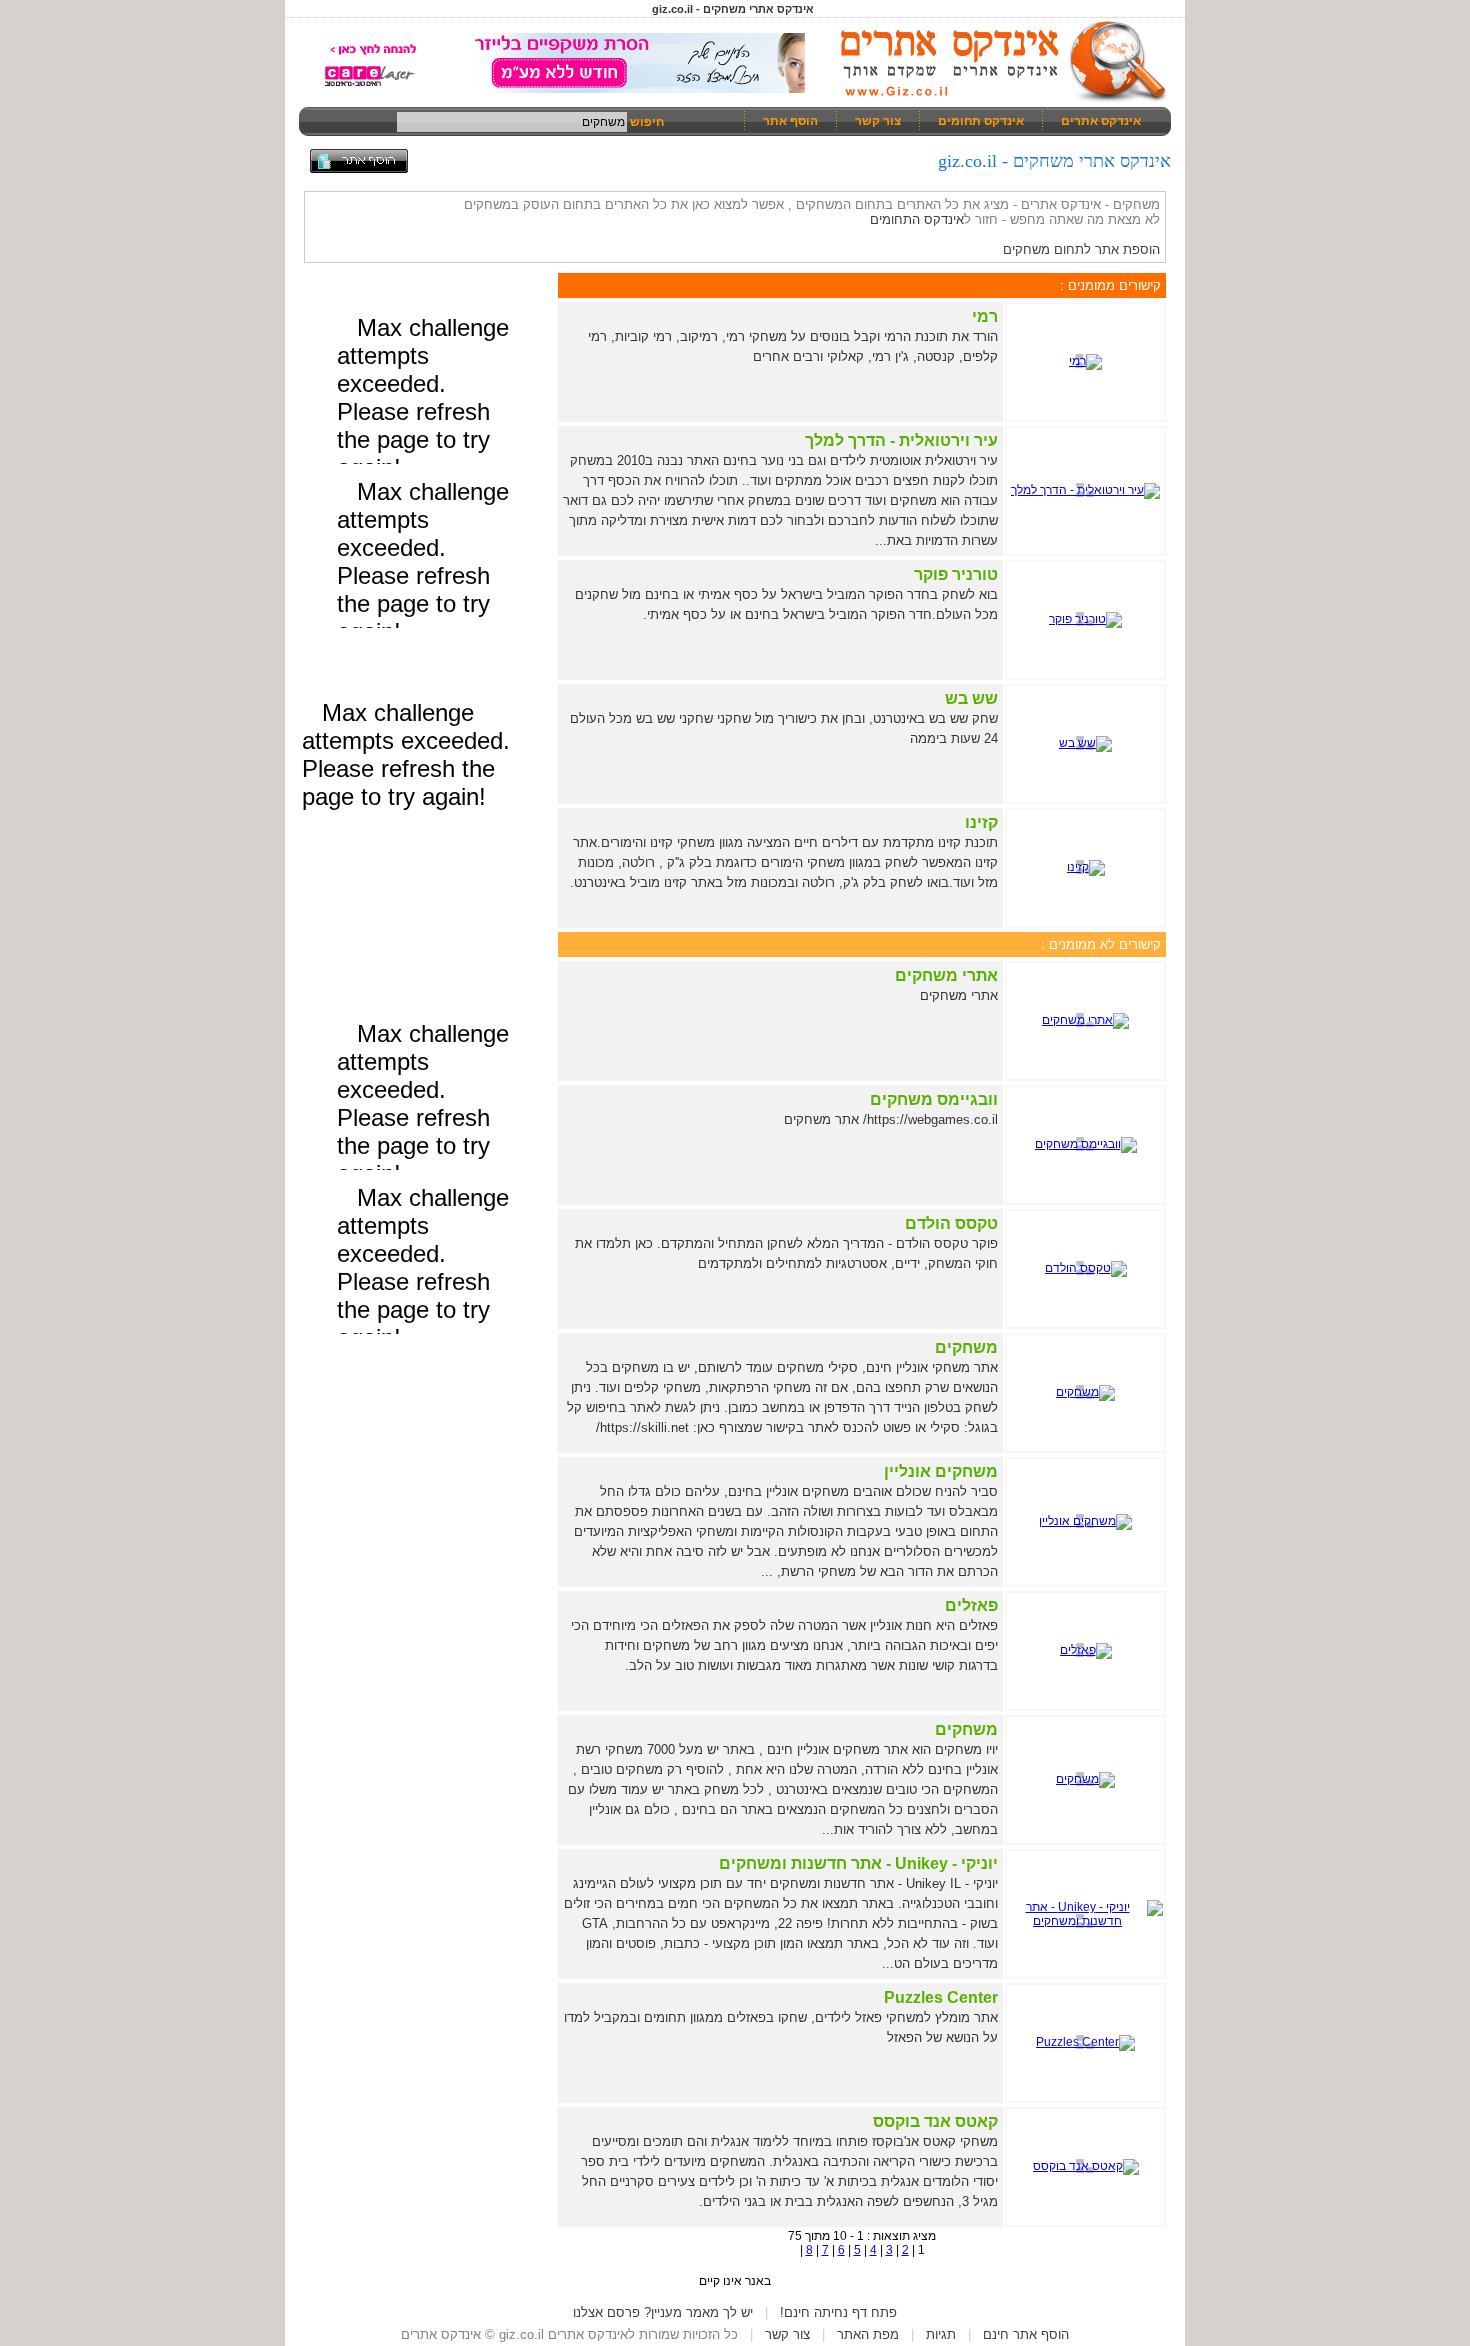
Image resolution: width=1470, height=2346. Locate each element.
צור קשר (878, 121)
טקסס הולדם (951, 1223)
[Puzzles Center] (1085, 2042)
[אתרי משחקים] (1085, 1020)
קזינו (981, 822)
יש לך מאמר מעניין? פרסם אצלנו (663, 2312)
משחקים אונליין (941, 1471)
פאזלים (971, 1605)
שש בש (971, 698)
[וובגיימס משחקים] (1086, 1144)
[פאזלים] (1086, 1650)
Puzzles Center (941, 1997)
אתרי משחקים (946, 975)
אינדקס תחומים (981, 121)
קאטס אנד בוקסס (935, 2121)
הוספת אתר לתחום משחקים (1081, 249)
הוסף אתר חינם (1026, 2334)
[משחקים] (1085, 1392)
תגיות (941, 2334)
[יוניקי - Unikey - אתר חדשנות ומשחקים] (1085, 1921)
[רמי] (1085, 361)
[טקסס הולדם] (1086, 1268)
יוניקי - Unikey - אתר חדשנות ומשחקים (858, 1863)
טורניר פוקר (956, 574)
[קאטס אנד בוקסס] (1086, 2166)
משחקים (966, 1347)
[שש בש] (1085, 743)
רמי (985, 316)
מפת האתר (868, 2334)
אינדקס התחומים (917, 219)
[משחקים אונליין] (1085, 1521)
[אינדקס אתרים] (997, 100)
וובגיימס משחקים (934, 1099)
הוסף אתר (790, 121)
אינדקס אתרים (1101, 121)
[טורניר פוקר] (1085, 619)
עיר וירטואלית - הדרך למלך (901, 440)
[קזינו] (1086, 867)
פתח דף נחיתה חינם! (838, 2312)
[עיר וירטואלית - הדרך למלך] (1085, 490)
